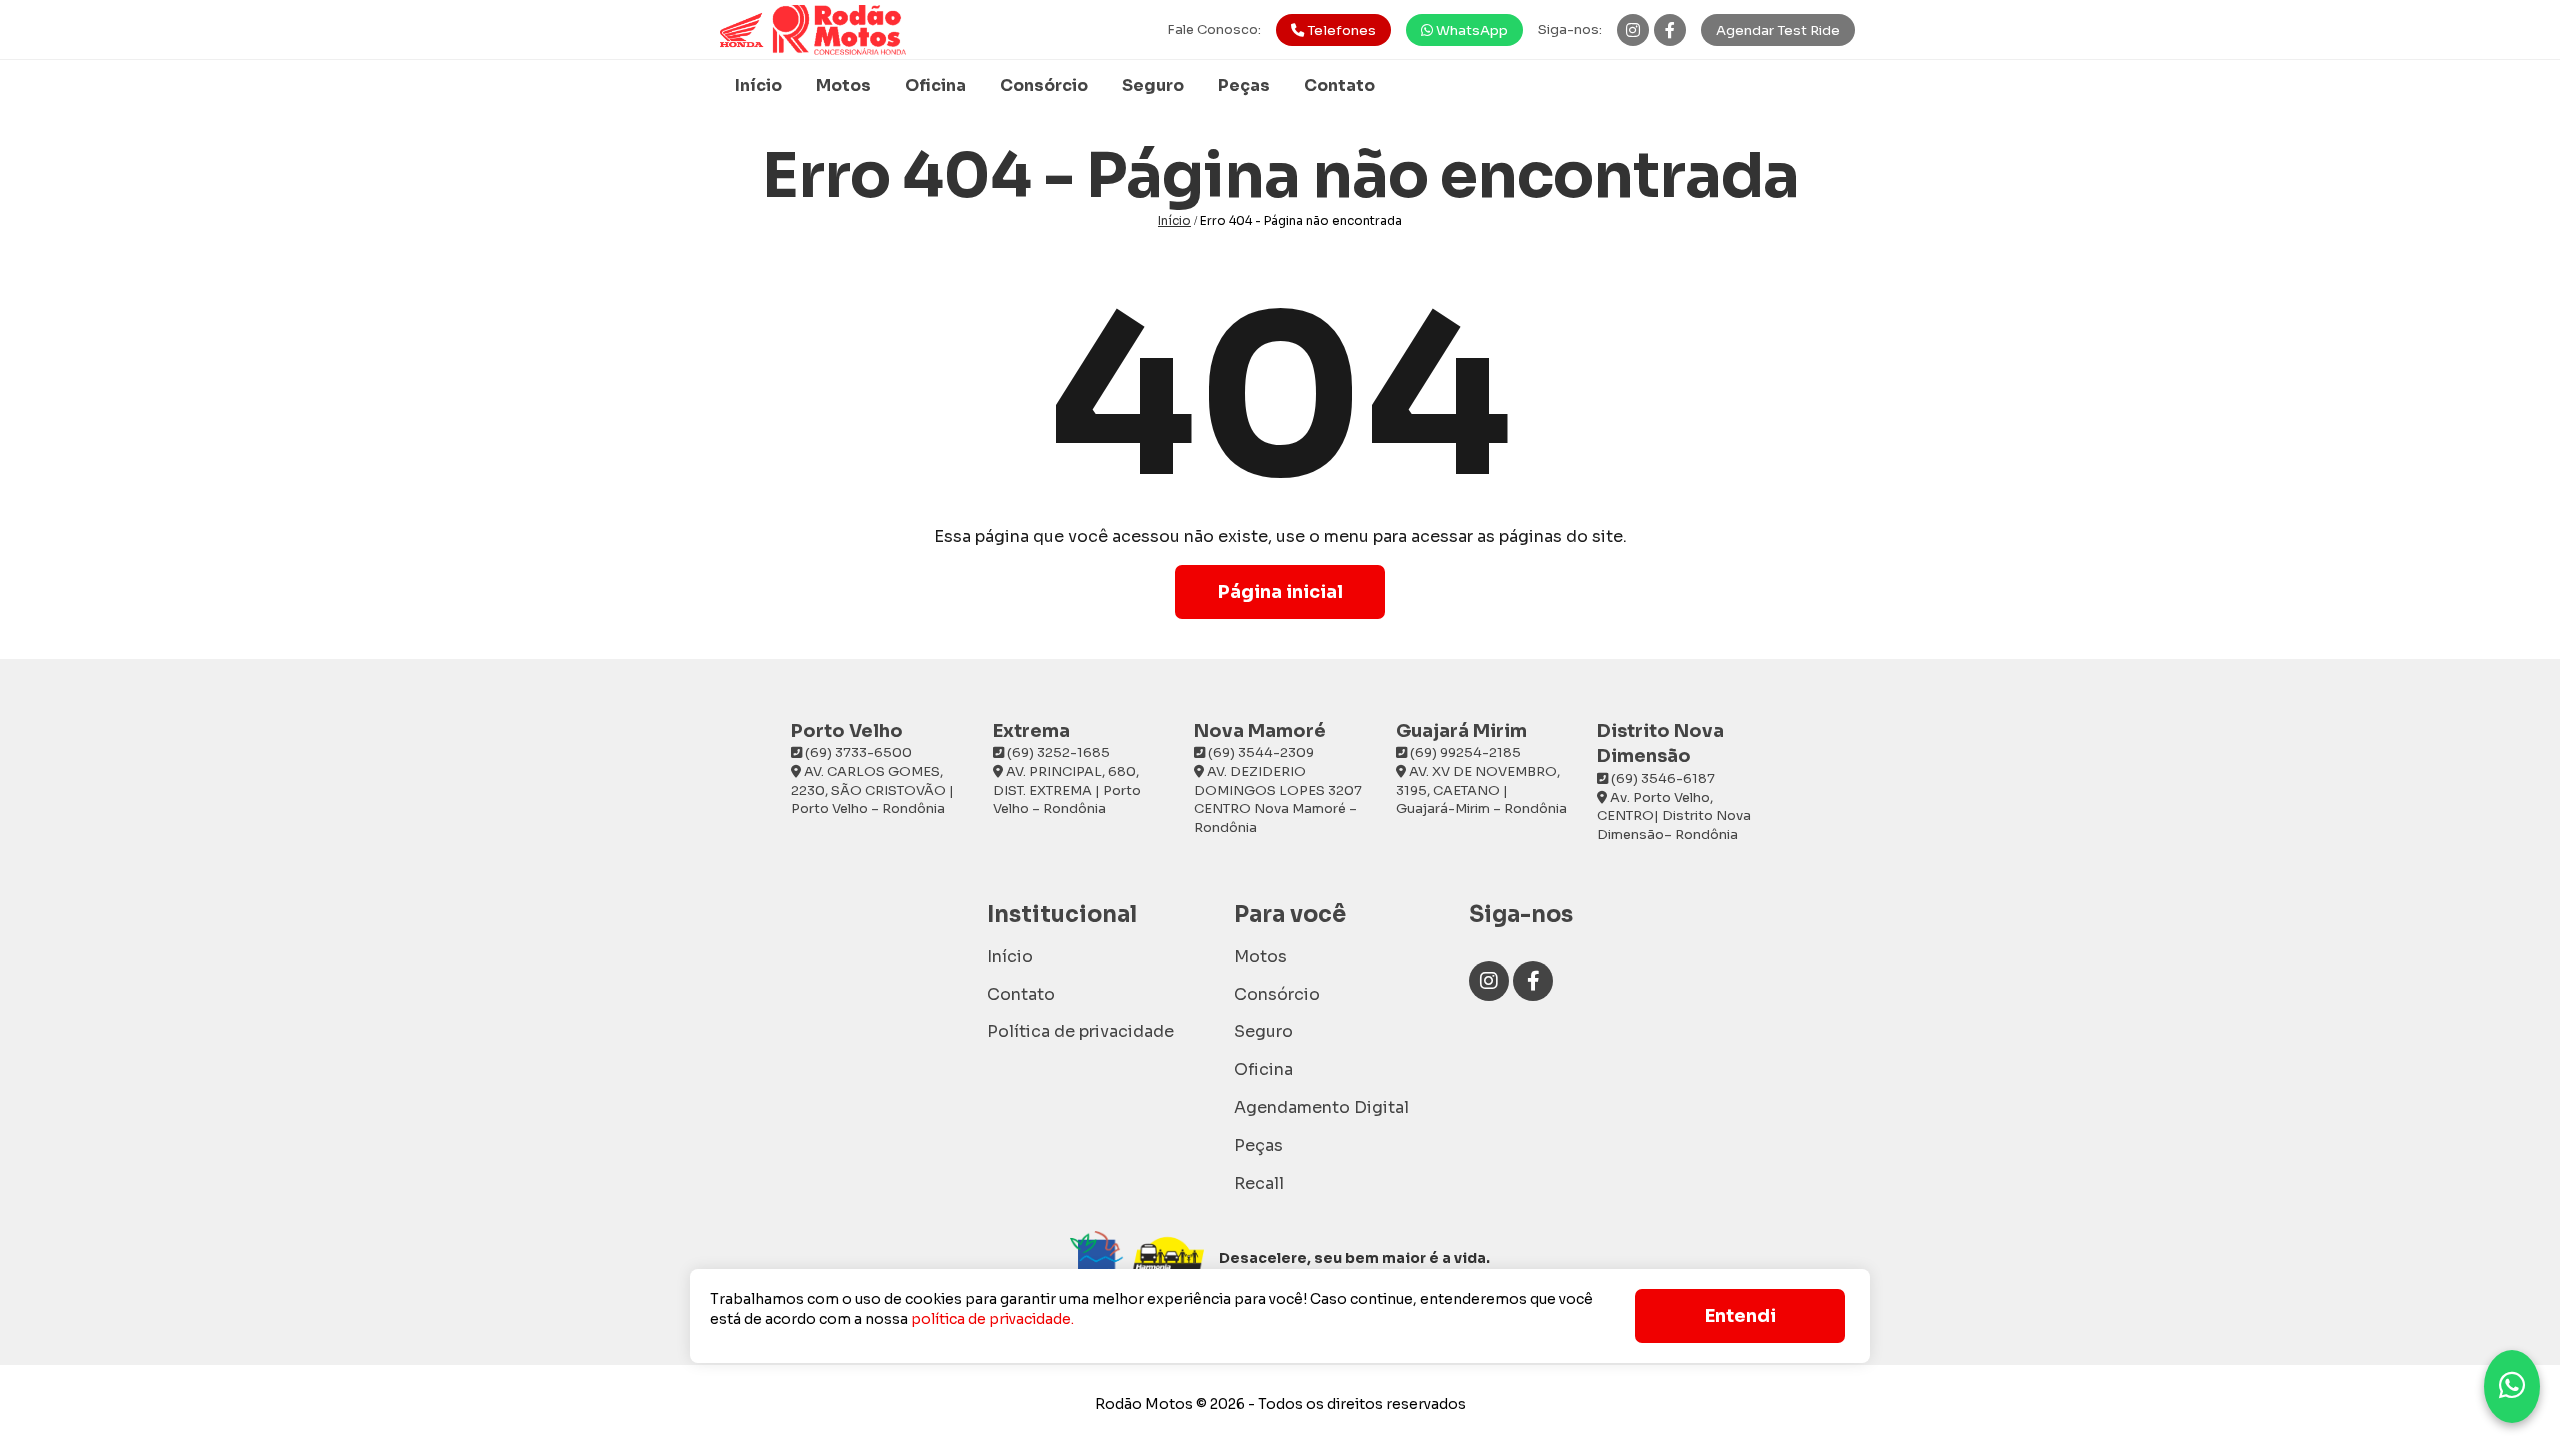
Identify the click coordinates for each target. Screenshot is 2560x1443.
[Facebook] (1670, 30)
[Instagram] (1633, 30)
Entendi (1740, 1316)
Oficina (935, 85)
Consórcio (1044, 85)
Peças (1244, 85)
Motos (843, 85)
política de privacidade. (992, 1319)
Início (758, 85)
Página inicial (1280, 592)
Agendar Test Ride (1778, 30)
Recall (1259, 1183)
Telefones (1340, 30)
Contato (1339, 85)
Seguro (1153, 85)
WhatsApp (1470, 30)
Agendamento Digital (1321, 1107)
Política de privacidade (1080, 1031)
